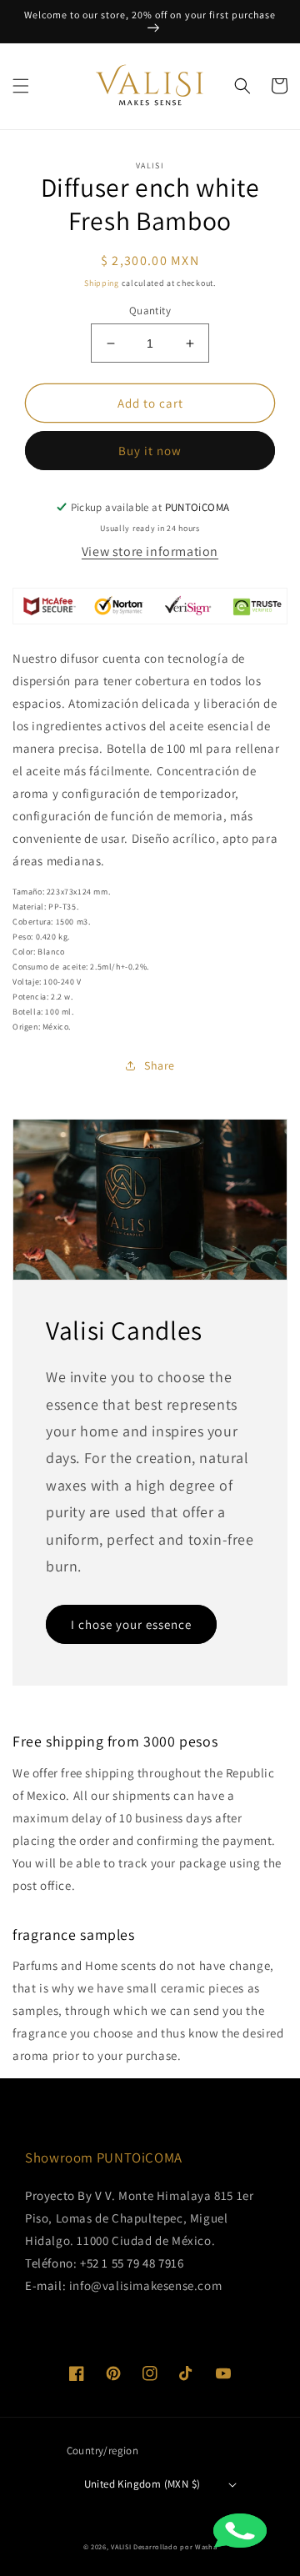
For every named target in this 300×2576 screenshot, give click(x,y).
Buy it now (150, 451)
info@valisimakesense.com (145, 2285)
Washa (206, 2546)
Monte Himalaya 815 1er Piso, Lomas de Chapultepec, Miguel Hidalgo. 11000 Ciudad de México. (139, 2218)
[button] (21, 86)
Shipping (102, 283)
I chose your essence (131, 1624)
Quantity (150, 311)
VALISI (121, 2546)
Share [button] (160, 1065)
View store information (150, 551)
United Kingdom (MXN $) (142, 2484)
